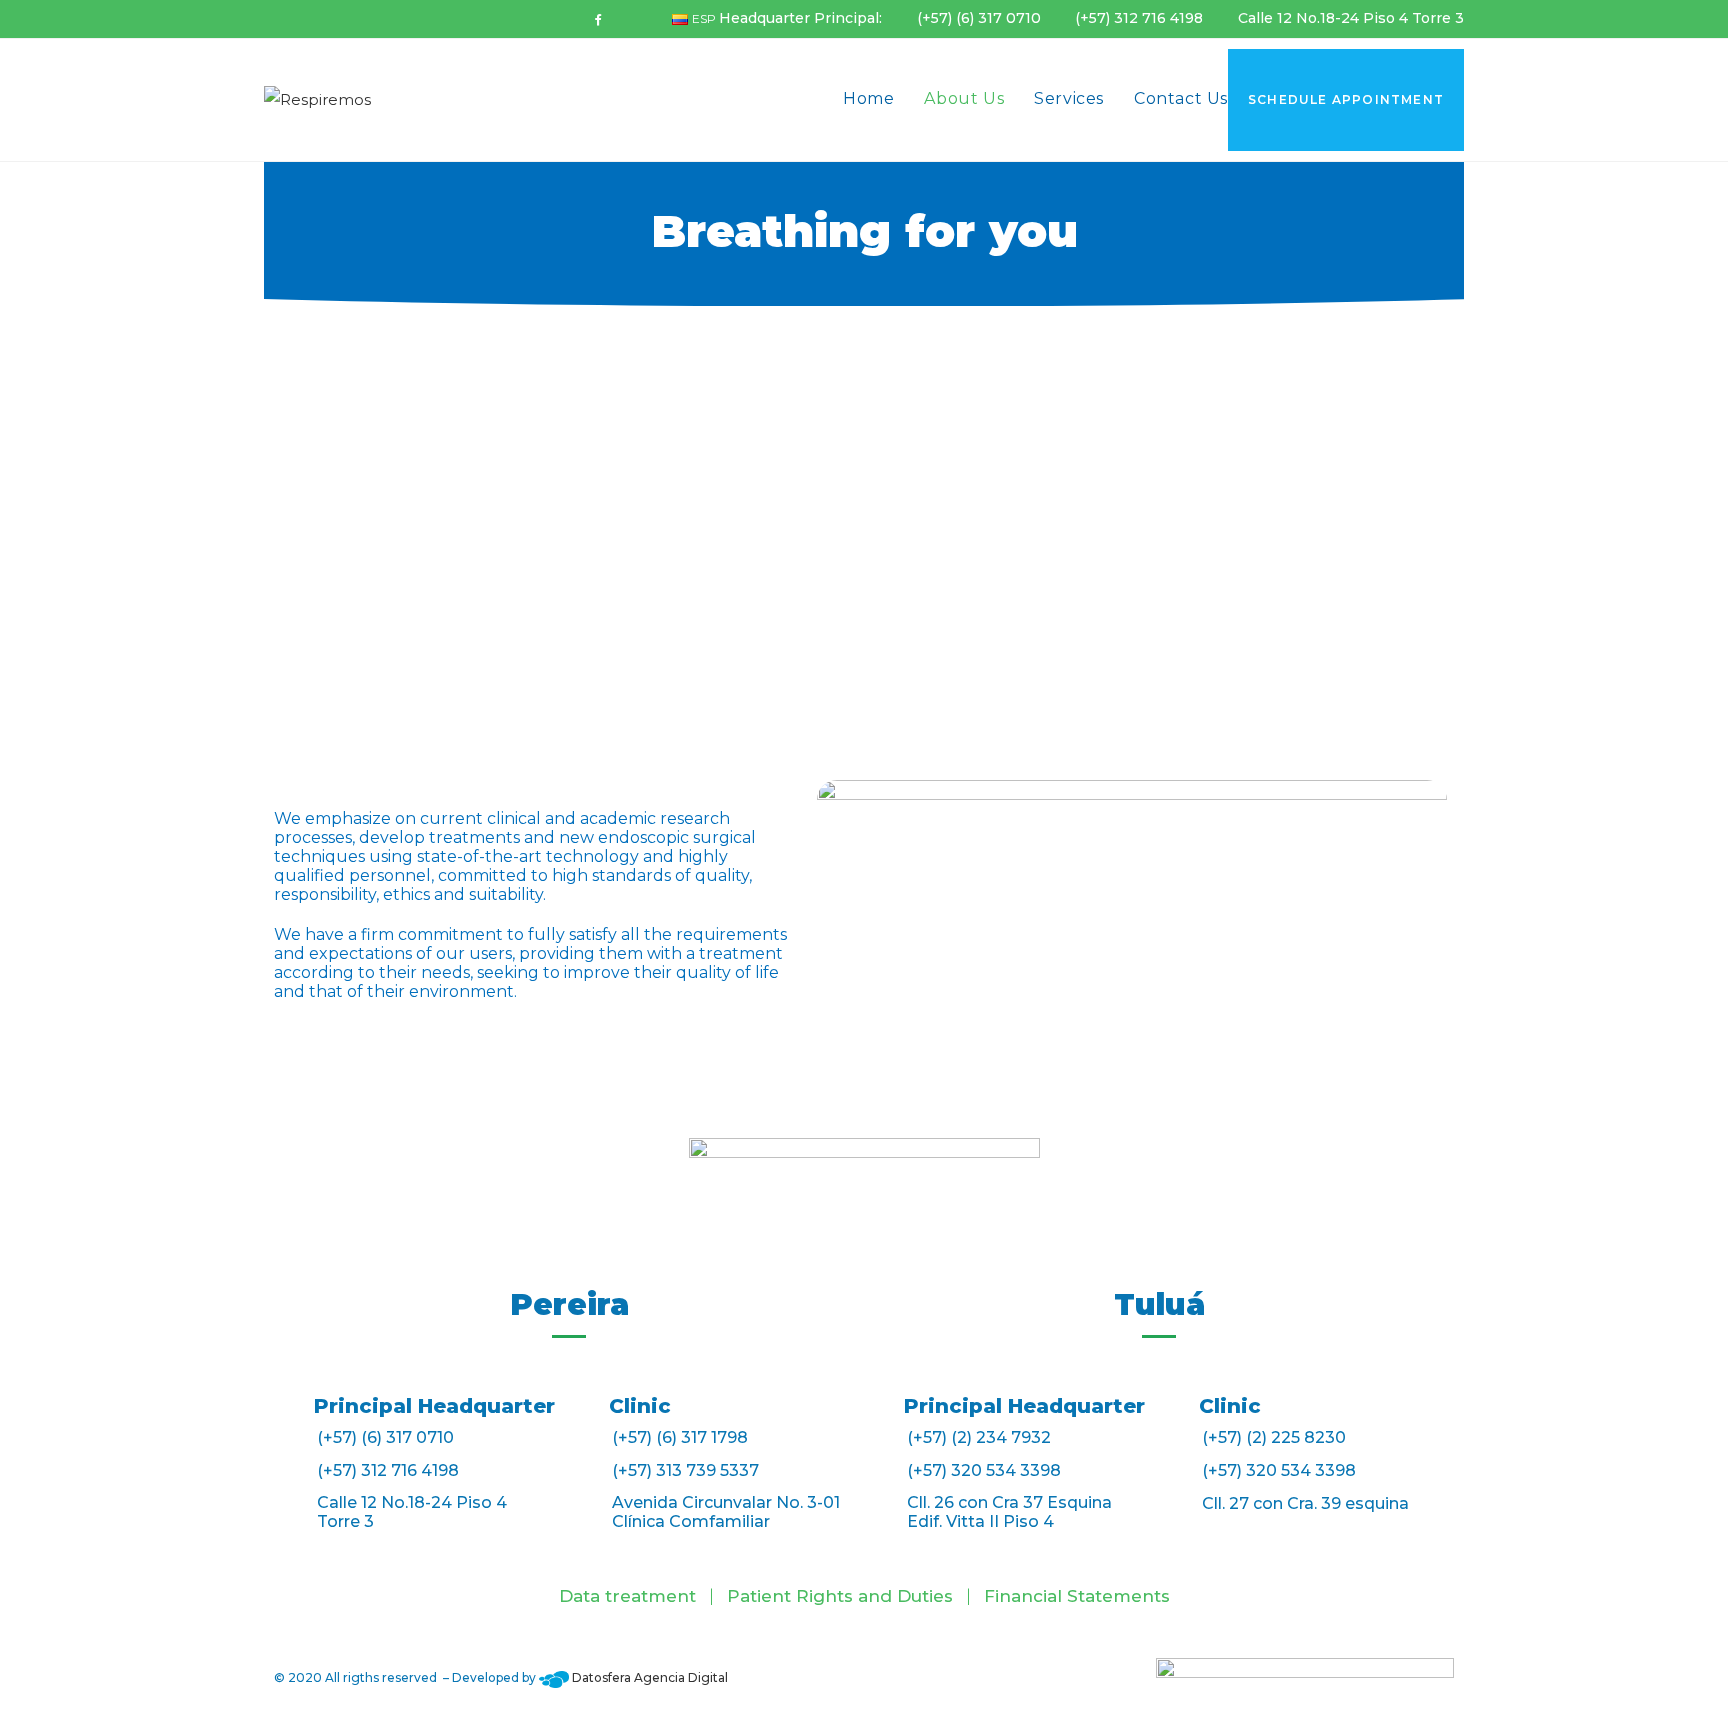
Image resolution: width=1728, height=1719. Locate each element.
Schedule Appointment (1346, 99)
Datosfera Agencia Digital (648, 1677)
